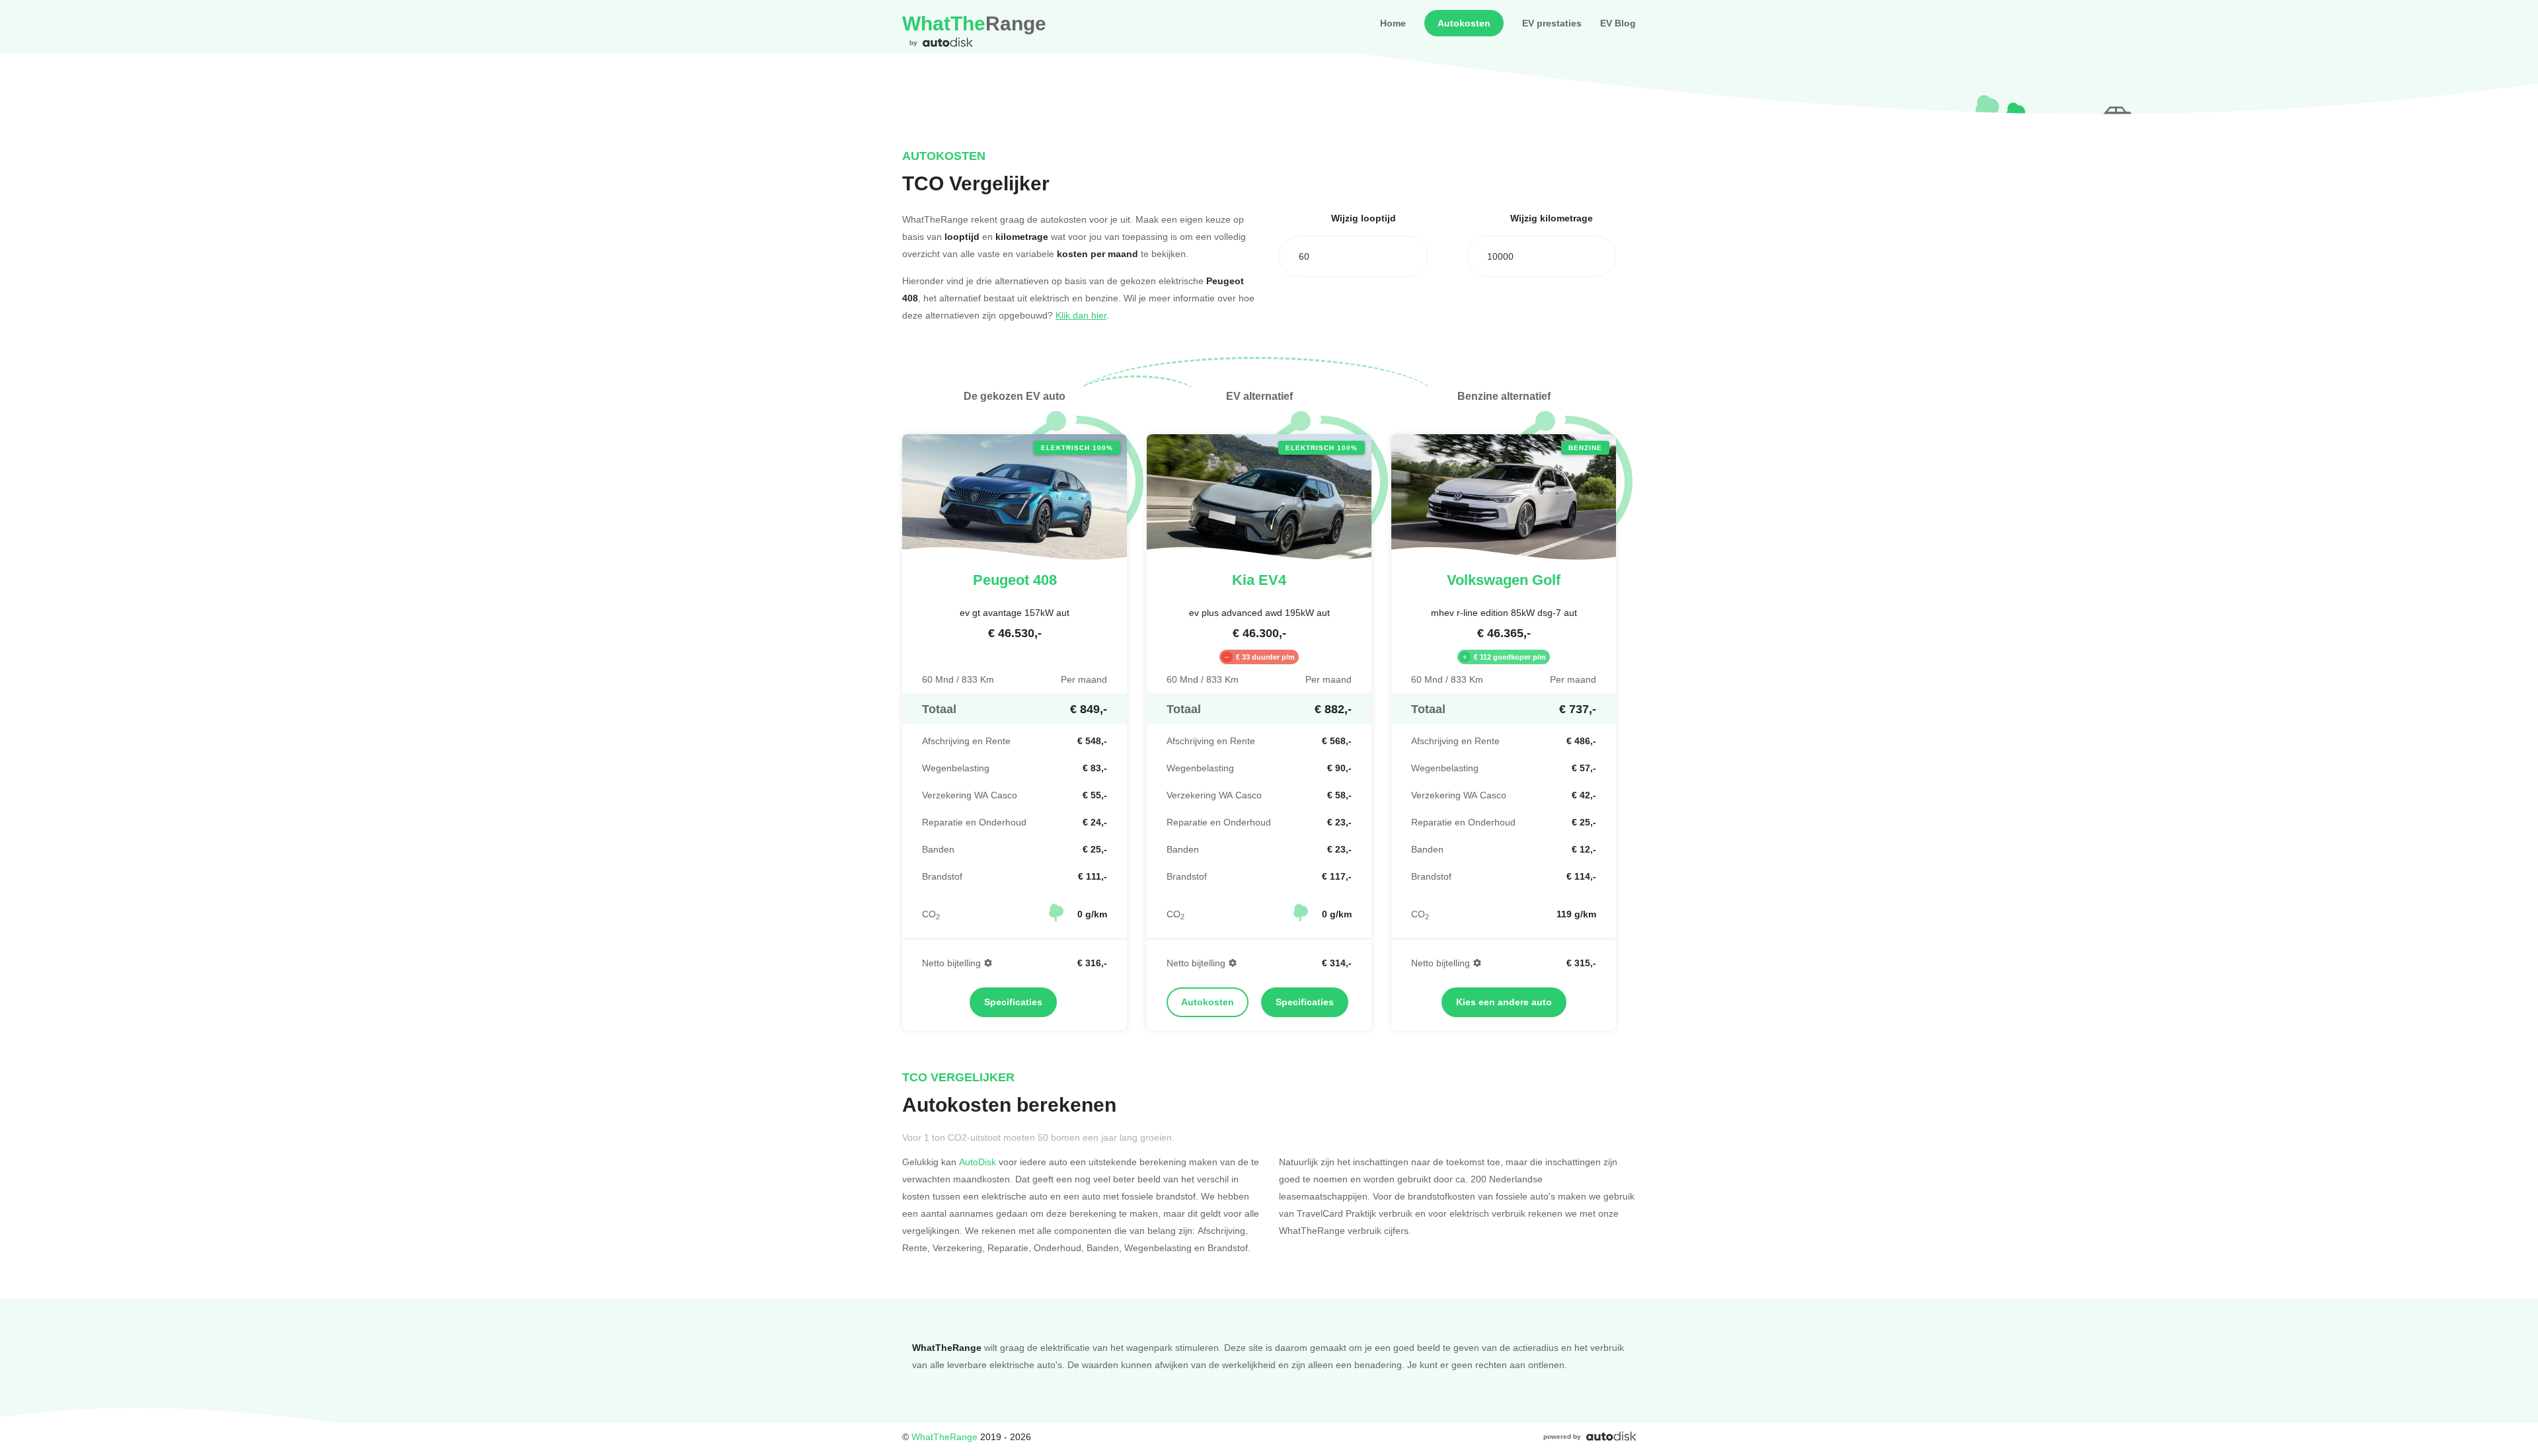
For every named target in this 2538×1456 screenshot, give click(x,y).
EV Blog (1618, 23)
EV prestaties (1552, 23)
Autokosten (1464, 23)
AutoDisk (978, 1162)
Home (1393, 23)
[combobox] (1353, 256)
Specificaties (1013, 1002)
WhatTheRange (944, 1437)
